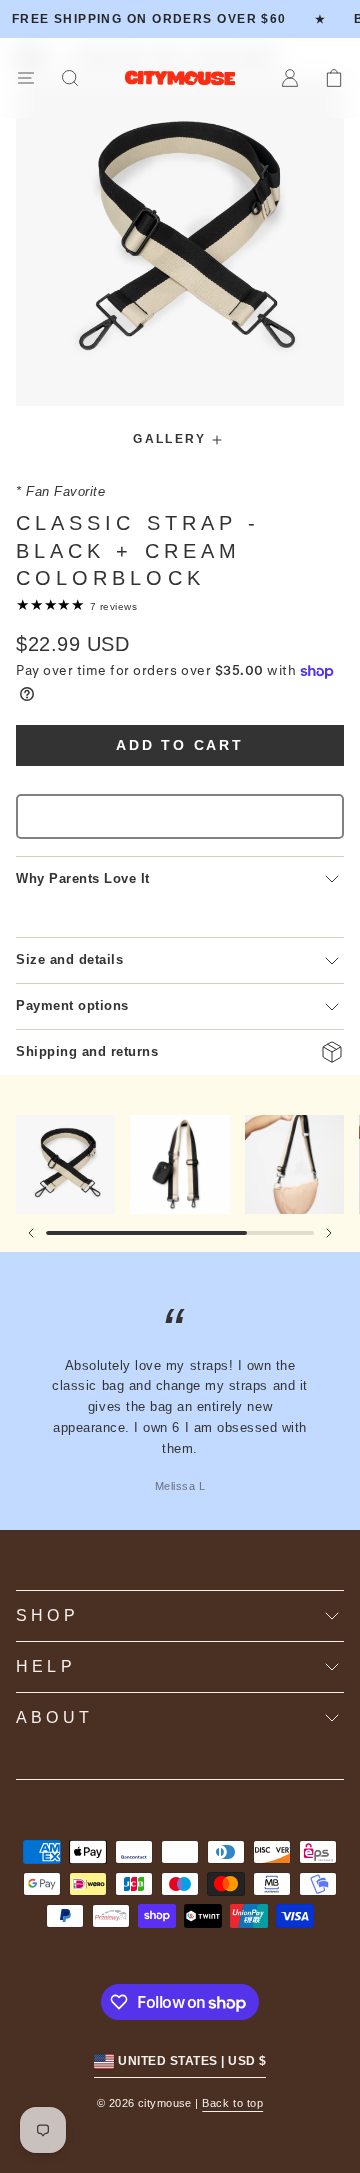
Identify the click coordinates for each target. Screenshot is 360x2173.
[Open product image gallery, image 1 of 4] (65, 1164)
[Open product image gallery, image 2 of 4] (179, 1164)
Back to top (232, 2103)
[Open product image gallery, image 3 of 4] (294, 1164)
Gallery (170, 439)
